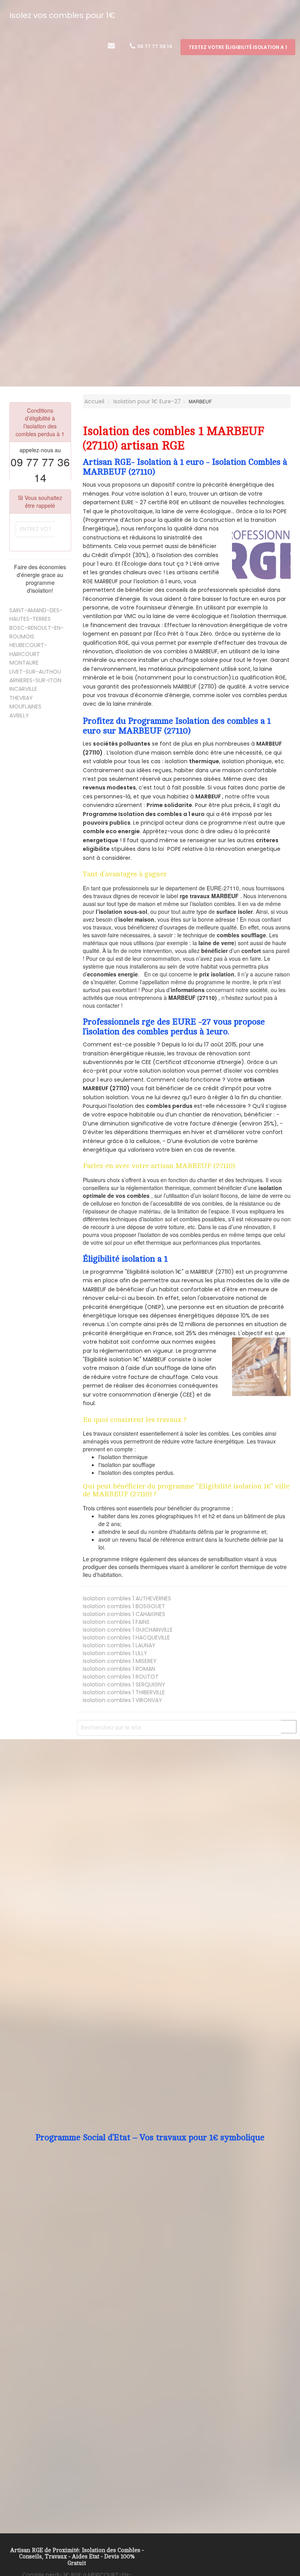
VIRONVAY (122, 1700)
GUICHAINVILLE (128, 1630)
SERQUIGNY (124, 1684)
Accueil (94, 401)
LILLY (115, 1653)
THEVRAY (21, 698)
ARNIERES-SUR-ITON (35, 680)
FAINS (116, 1622)
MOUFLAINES (25, 706)
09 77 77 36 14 (154, 46)
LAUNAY (119, 1645)
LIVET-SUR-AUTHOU (35, 672)
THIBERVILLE (124, 1692)
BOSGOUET (124, 1606)
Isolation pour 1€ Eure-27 (147, 401)
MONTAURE (24, 663)
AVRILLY (19, 715)
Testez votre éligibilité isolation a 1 (238, 47)
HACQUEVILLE (126, 1638)
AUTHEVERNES (127, 1598)
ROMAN (119, 1669)
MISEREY (120, 1661)
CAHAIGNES (124, 1614)
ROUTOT (121, 1677)
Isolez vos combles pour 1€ (62, 15)
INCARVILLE (23, 689)
